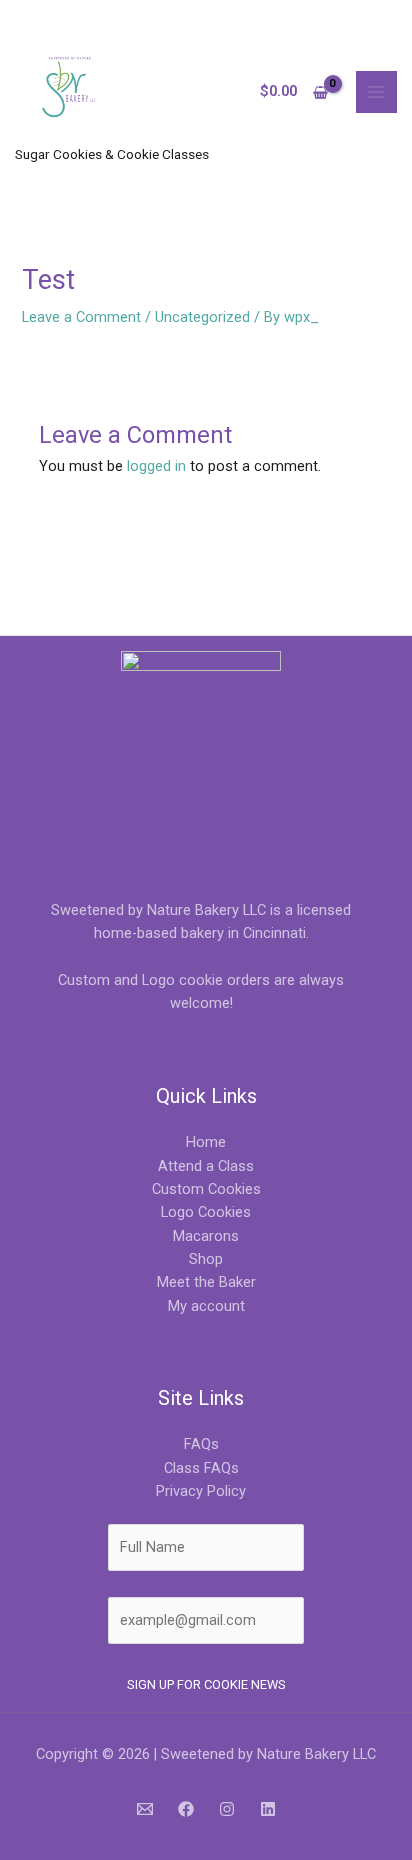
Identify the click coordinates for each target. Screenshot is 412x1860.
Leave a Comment (81, 317)
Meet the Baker (206, 1282)
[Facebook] (186, 1809)
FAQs (201, 1444)
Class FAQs (201, 1468)
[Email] (145, 1809)
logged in (156, 466)
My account (206, 1306)
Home (206, 1142)
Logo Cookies (206, 1212)
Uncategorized (202, 317)
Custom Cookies (206, 1189)
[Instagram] (227, 1809)
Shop (206, 1259)
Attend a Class (206, 1166)
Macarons (206, 1236)
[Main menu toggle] (377, 92)
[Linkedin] (268, 1809)
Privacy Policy (201, 1491)
